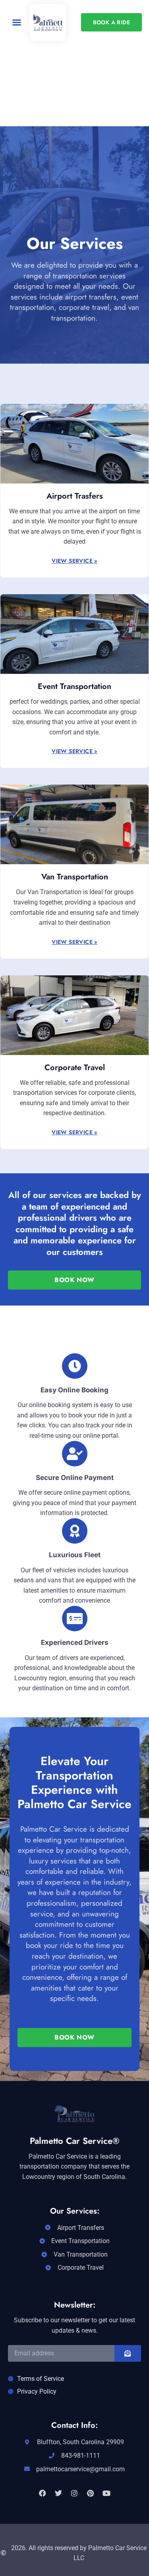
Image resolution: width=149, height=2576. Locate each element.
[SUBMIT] (128, 2353)
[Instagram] (74, 2493)
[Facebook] (43, 2493)
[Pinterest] (91, 2493)
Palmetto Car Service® (75, 2141)
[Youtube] (106, 2493)
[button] (17, 22)
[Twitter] (58, 2493)
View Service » (74, 561)
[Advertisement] (74, 119)
